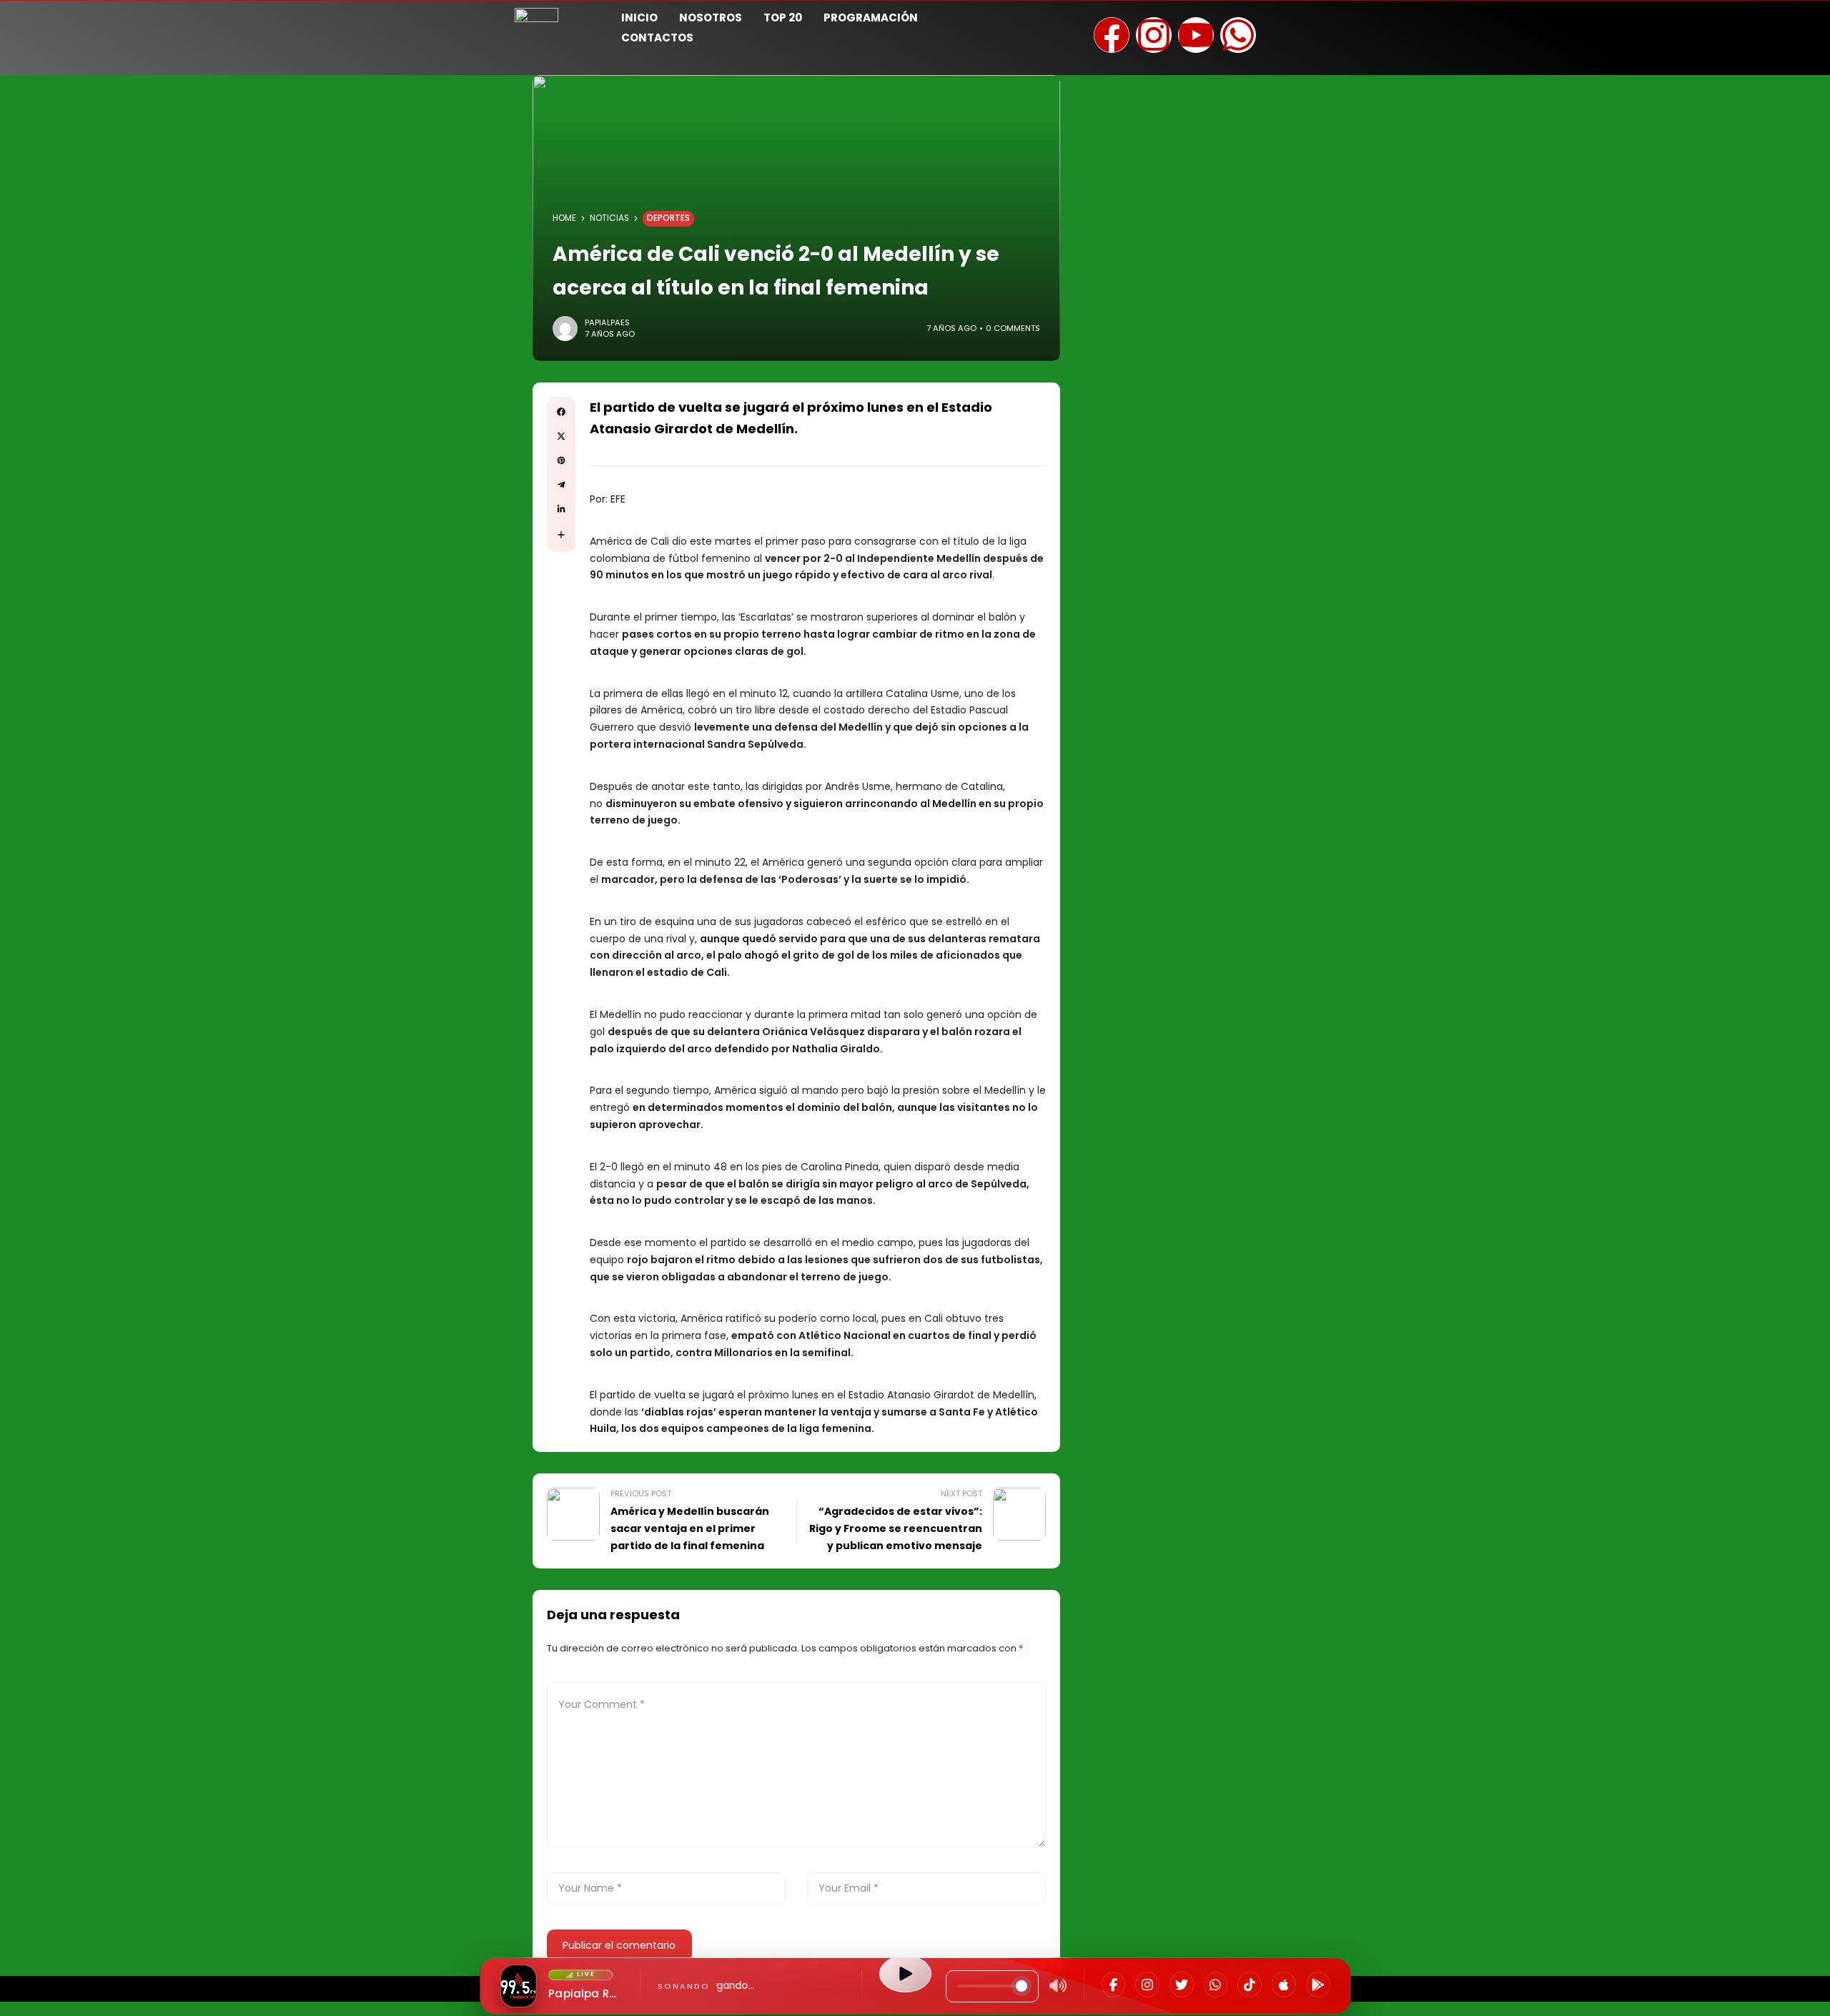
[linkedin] (561, 509)
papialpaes (607, 322)
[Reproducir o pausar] (905, 1974)
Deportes (668, 218)
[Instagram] (1147, 1985)
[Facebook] (1114, 1985)
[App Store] (1284, 1985)
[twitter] (561, 436)
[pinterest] (561, 460)
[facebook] (561, 412)
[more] (561, 535)
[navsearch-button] (1297, 26)
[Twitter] (1182, 1985)
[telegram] (561, 485)
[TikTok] (1250, 1985)
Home (564, 218)
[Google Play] (1318, 1985)
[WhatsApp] (1216, 1985)
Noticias (609, 218)
